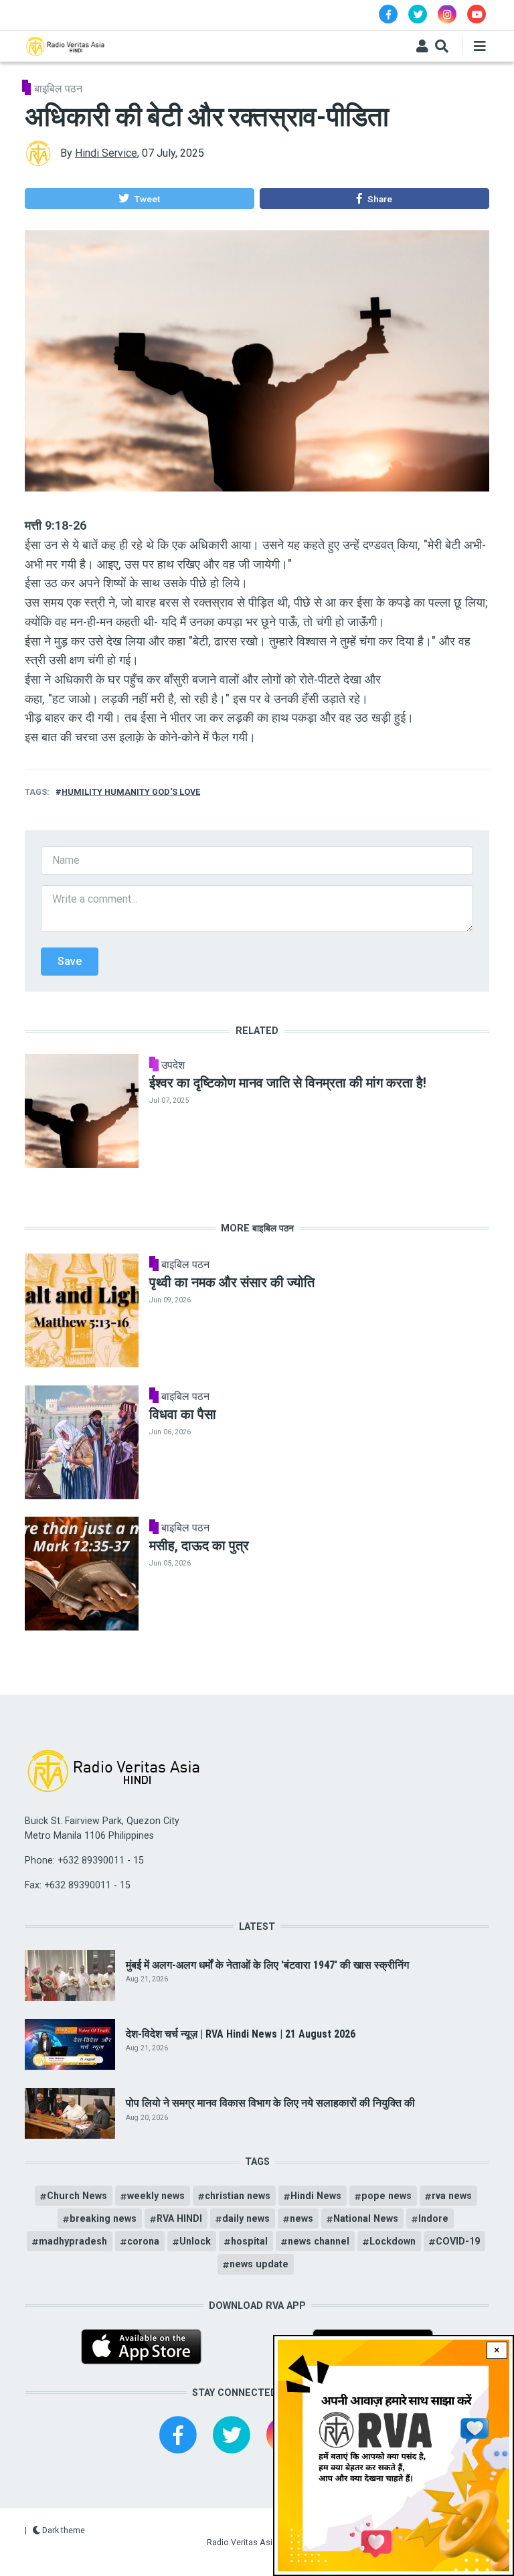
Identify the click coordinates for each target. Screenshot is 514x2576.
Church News (77, 2196)
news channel (319, 2241)
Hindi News (316, 2196)
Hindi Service (106, 153)
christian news (238, 2196)
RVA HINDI (179, 2218)
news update (259, 2264)
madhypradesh (73, 2241)
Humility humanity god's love (131, 792)
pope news (387, 2196)
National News (366, 2218)
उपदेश (173, 1065)
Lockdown (393, 2241)
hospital (249, 2241)
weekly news (156, 2196)
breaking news (103, 2218)
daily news (246, 2218)
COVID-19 (458, 2241)
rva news (452, 2196)
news (302, 2218)
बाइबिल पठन (58, 89)
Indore (433, 2218)
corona (143, 2241)
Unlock (195, 2241)
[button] (139, 199)
